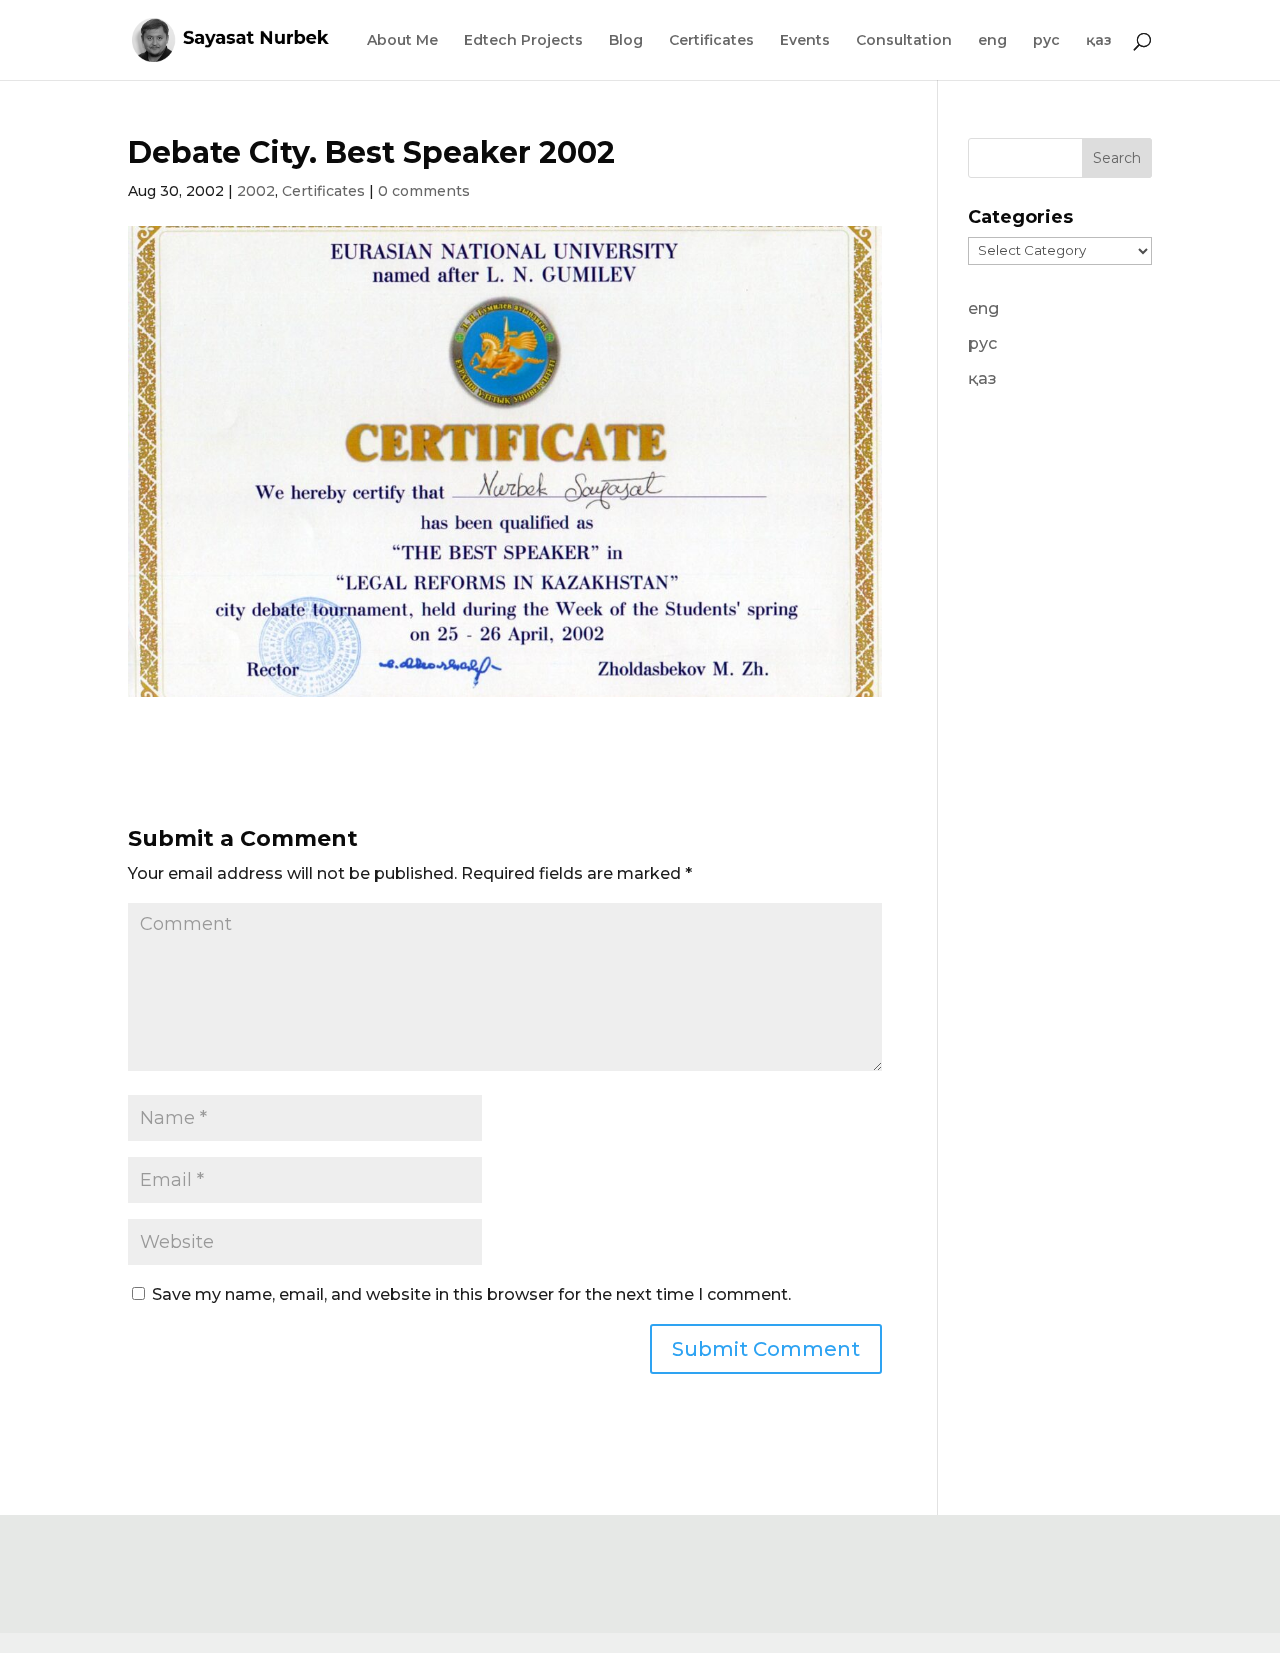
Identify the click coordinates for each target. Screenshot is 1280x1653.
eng (992, 41)
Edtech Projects (523, 41)
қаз (1099, 41)
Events (805, 41)
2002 (256, 191)
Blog (626, 41)
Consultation (904, 41)
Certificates (711, 41)
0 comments (424, 191)
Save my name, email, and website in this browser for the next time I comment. (471, 1294)
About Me (402, 41)
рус (1046, 41)
